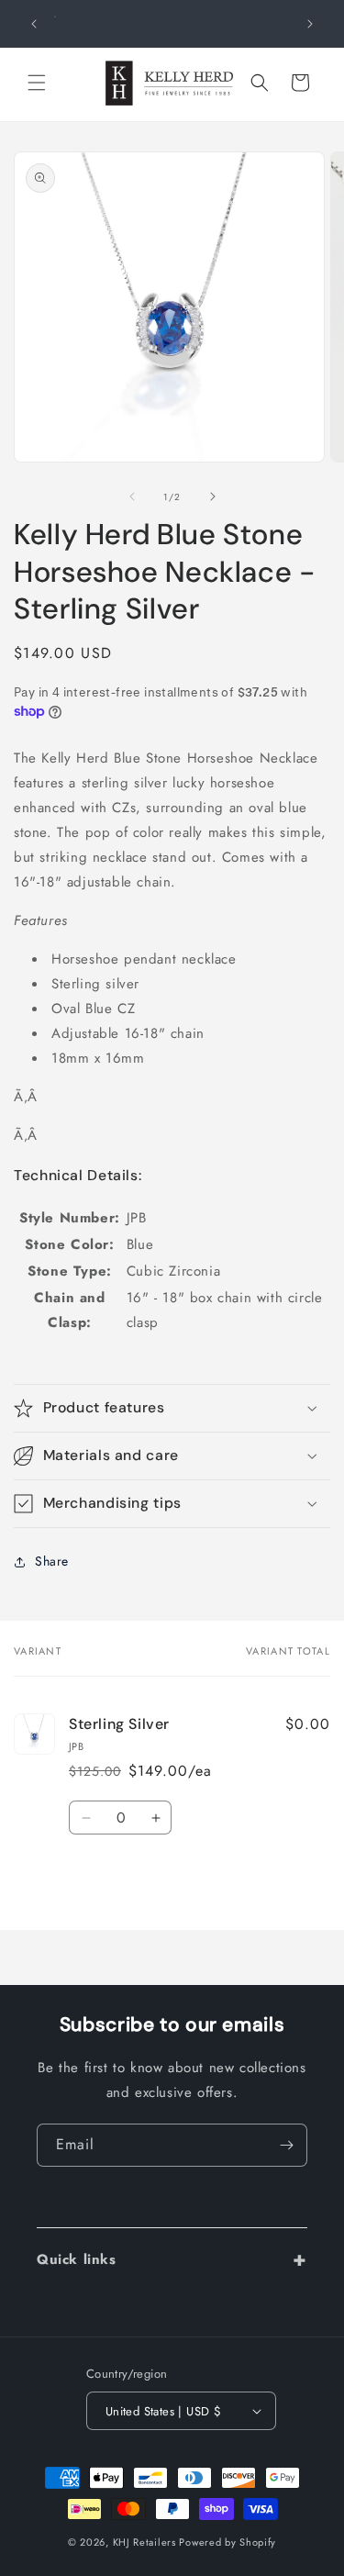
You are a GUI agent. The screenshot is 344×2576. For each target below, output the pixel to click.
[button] (37, 83)
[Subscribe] (286, 2145)
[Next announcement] (310, 24)
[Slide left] (132, 496)
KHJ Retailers (144, 2542)
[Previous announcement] (34, 24)
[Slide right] (213, 496)
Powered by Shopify (227, 2542)
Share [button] (52, 1561)
